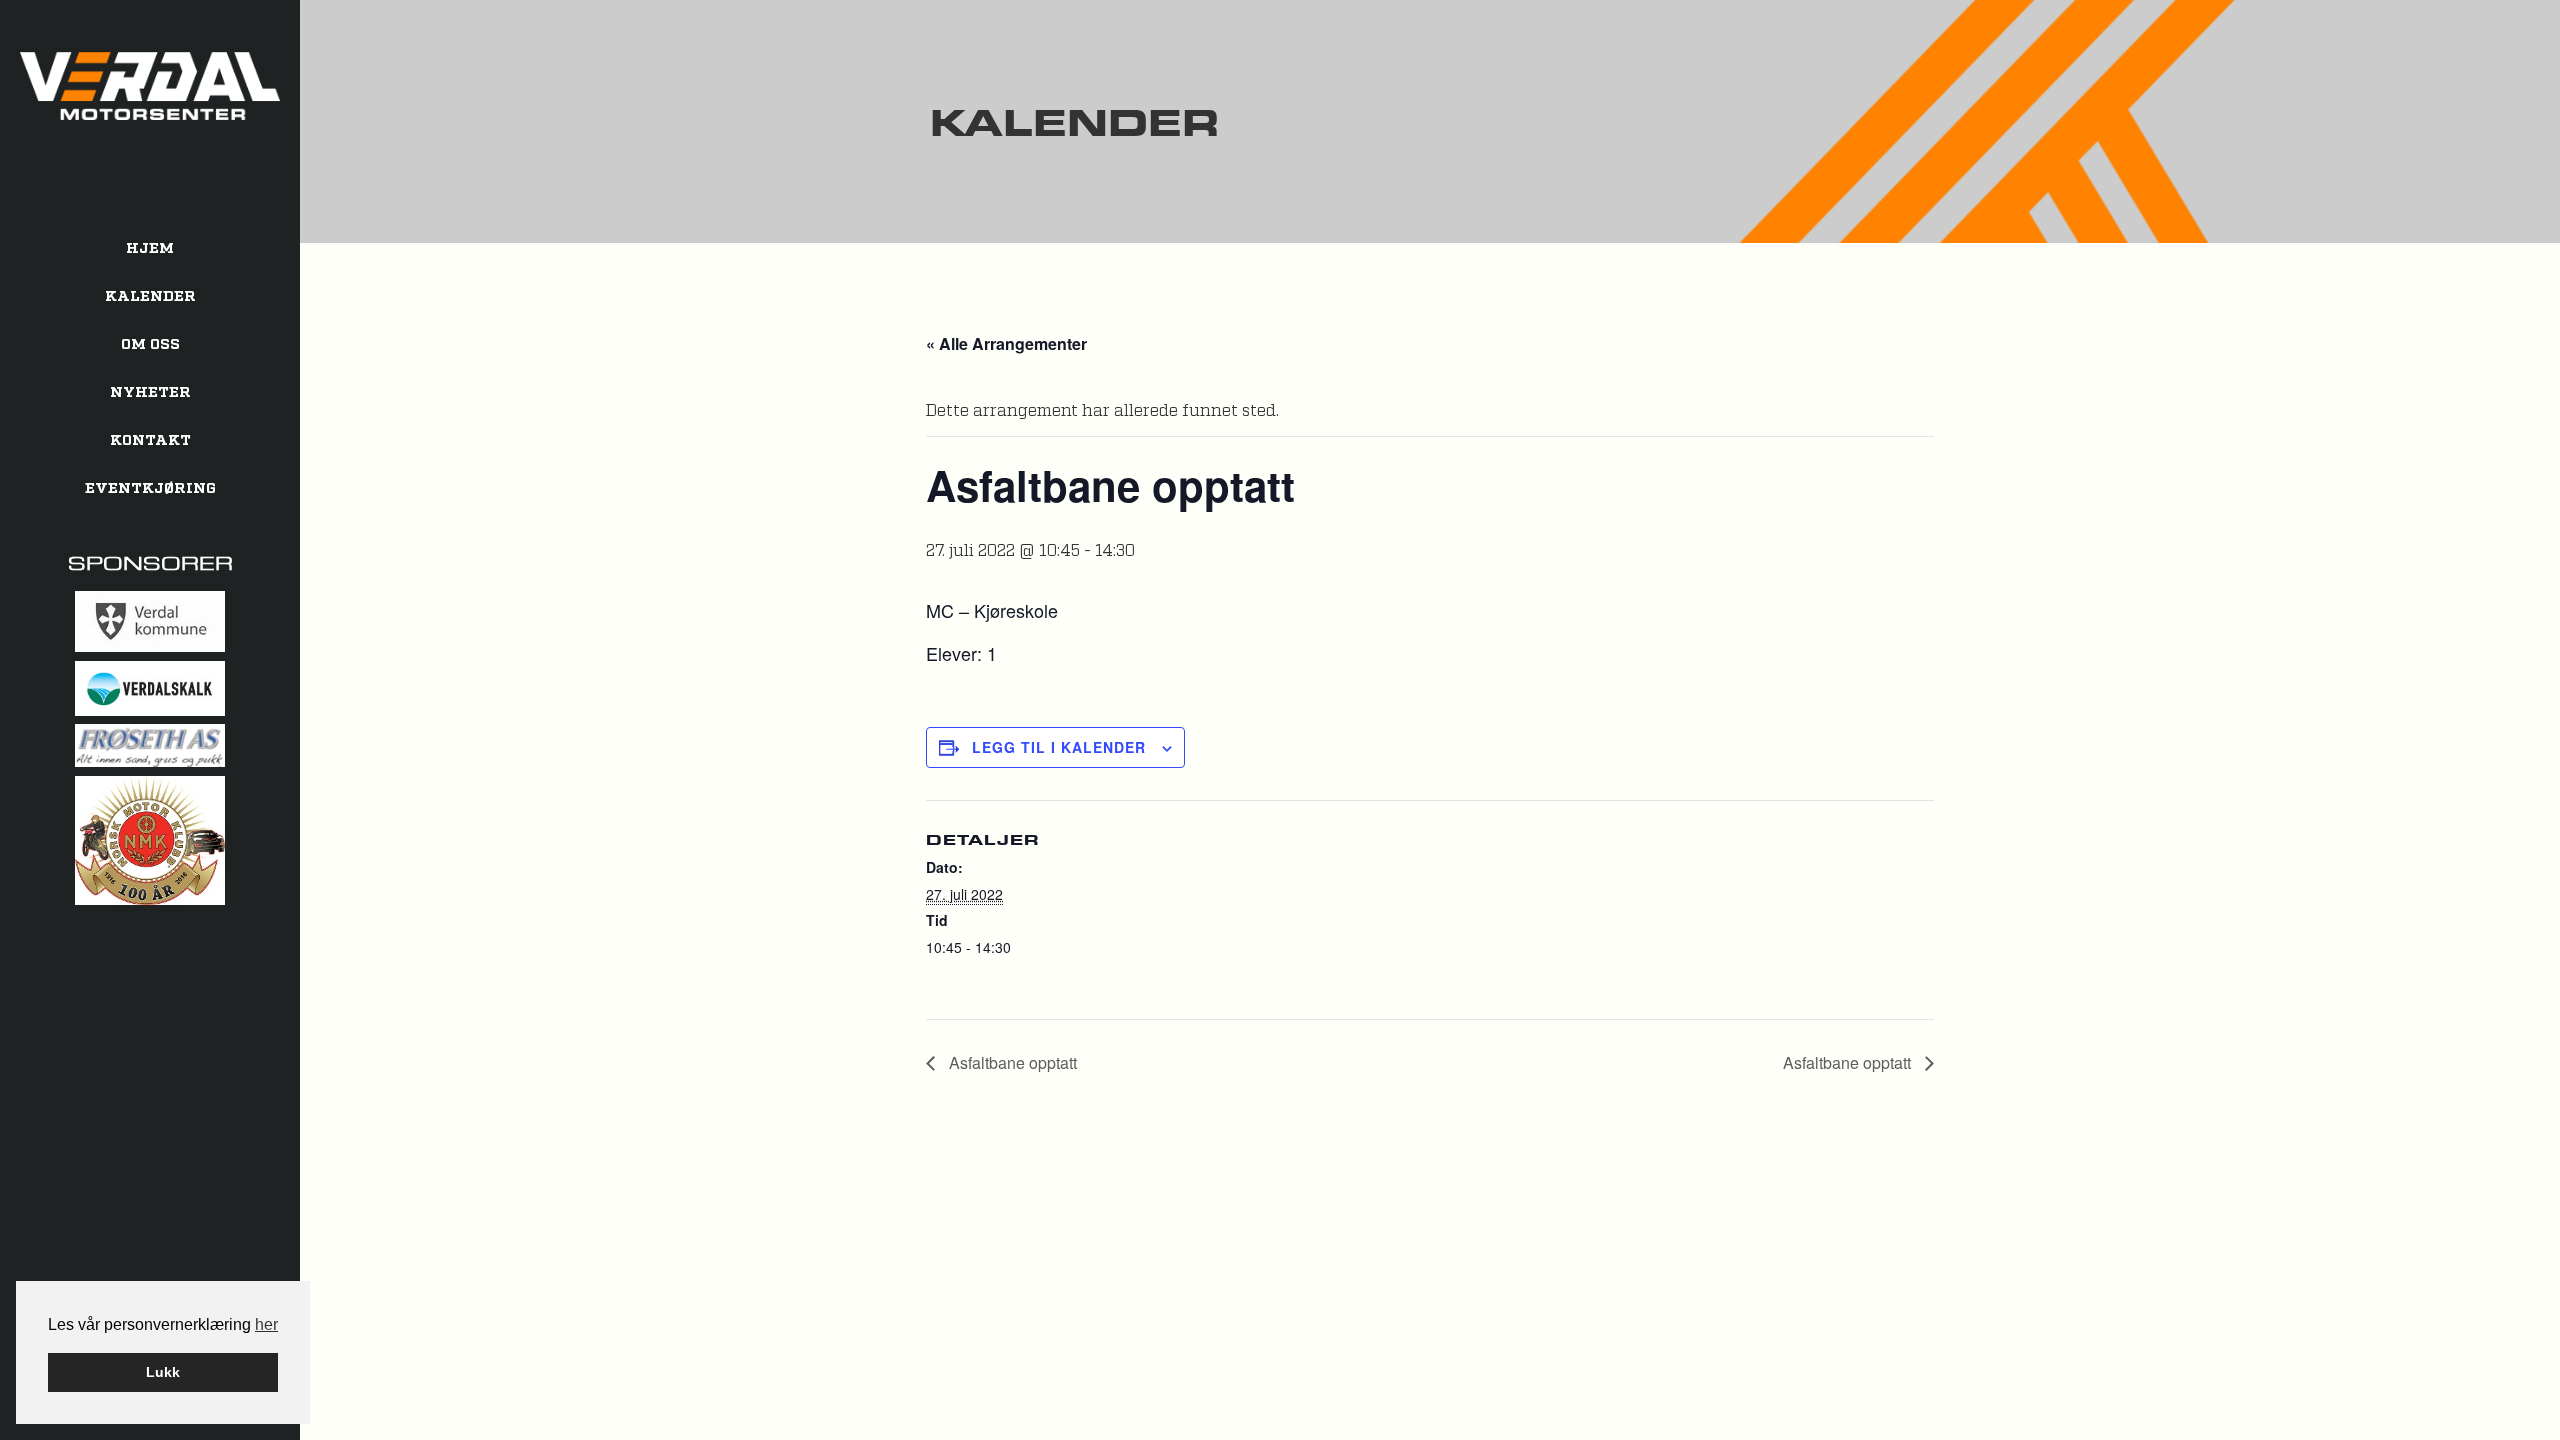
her (266, 1324)
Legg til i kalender (1059, 747)
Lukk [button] (163, 1372)
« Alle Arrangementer (1006, 343)
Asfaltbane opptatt (1011, 1062)
